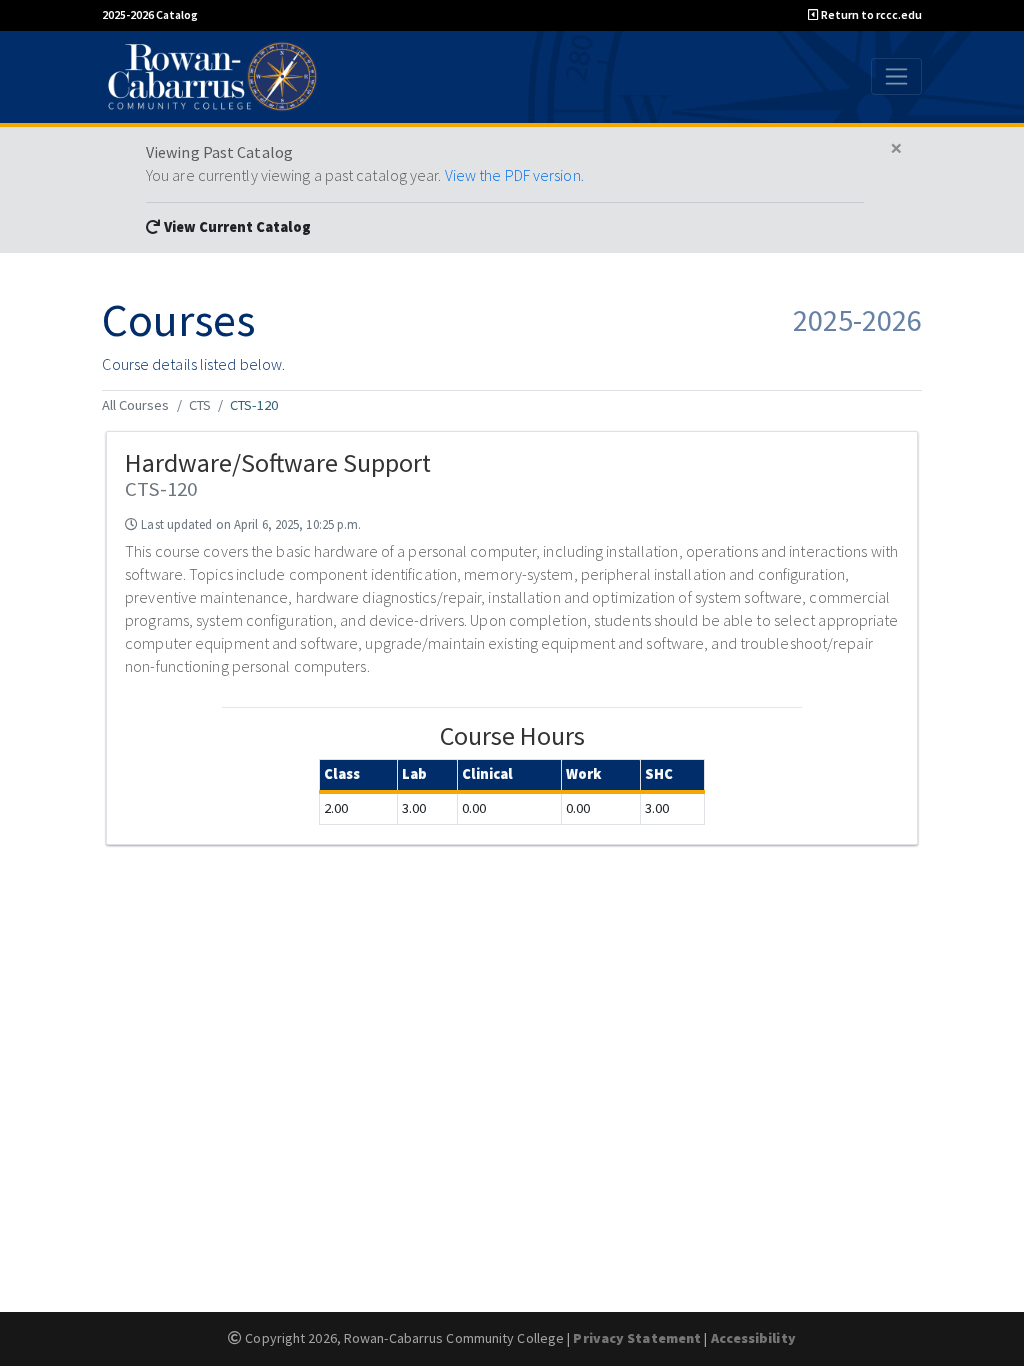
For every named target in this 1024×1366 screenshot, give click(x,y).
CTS (200, 405)
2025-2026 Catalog (150, 14)
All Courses (135, 405)
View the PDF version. (514, 175)
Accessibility (753, 1338)
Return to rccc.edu (870, 14)
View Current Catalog (236, 227)
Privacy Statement (637, 1338)
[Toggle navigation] (896, 76)
